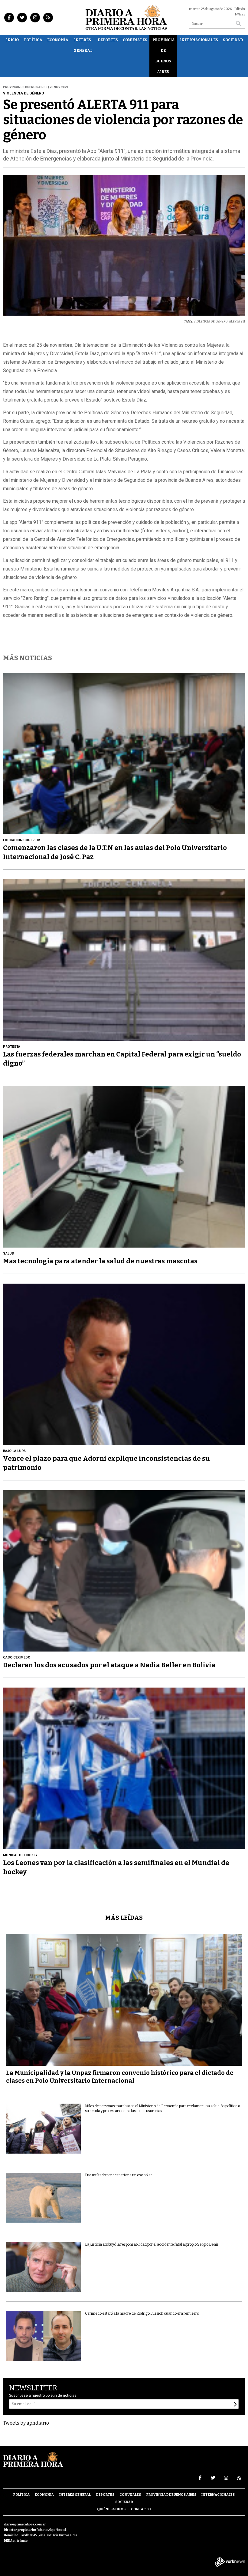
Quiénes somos (111, 2509)
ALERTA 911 (237, 322)
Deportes (108, 40)
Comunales (135, 40)
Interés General (83, 45)
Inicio (12, 40)
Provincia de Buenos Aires (164, 56)
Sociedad (233, 40)
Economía (58, 40)
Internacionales (199, 40)
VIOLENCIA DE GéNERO (211, 322)
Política (33, 40)
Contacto (141, 2509)
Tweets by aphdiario (26, 2423)
